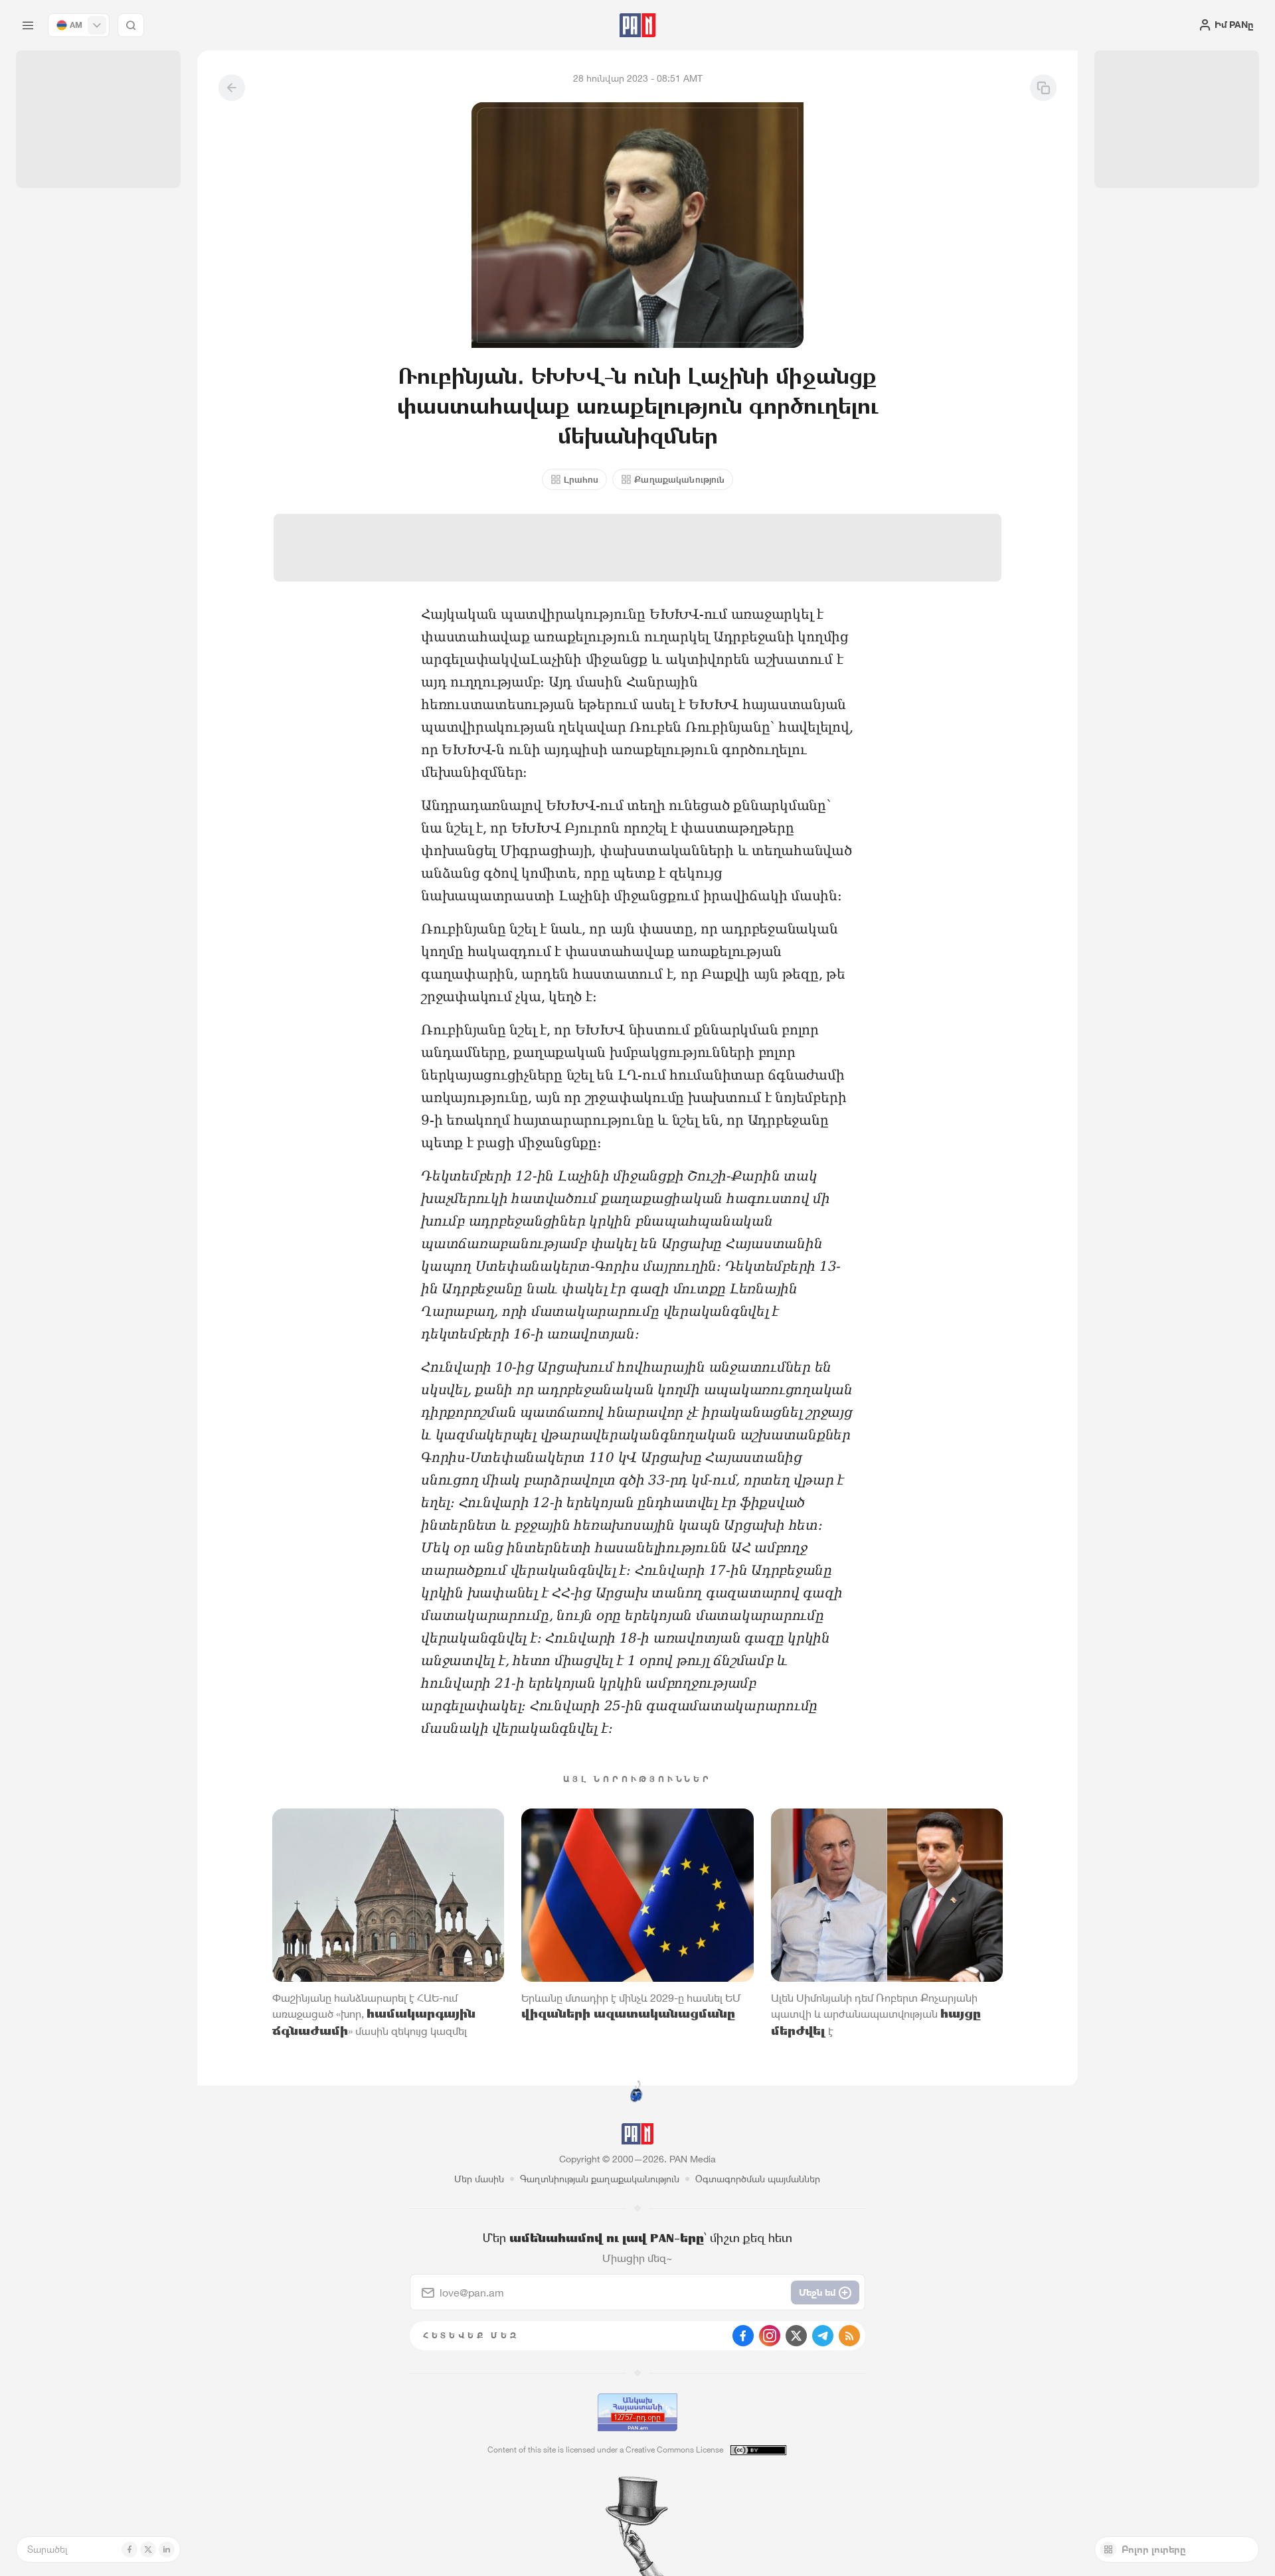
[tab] (801, 434)
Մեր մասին (479, 2179)
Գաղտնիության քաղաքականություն (600, 2179)
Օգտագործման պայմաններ (758, 2179)
